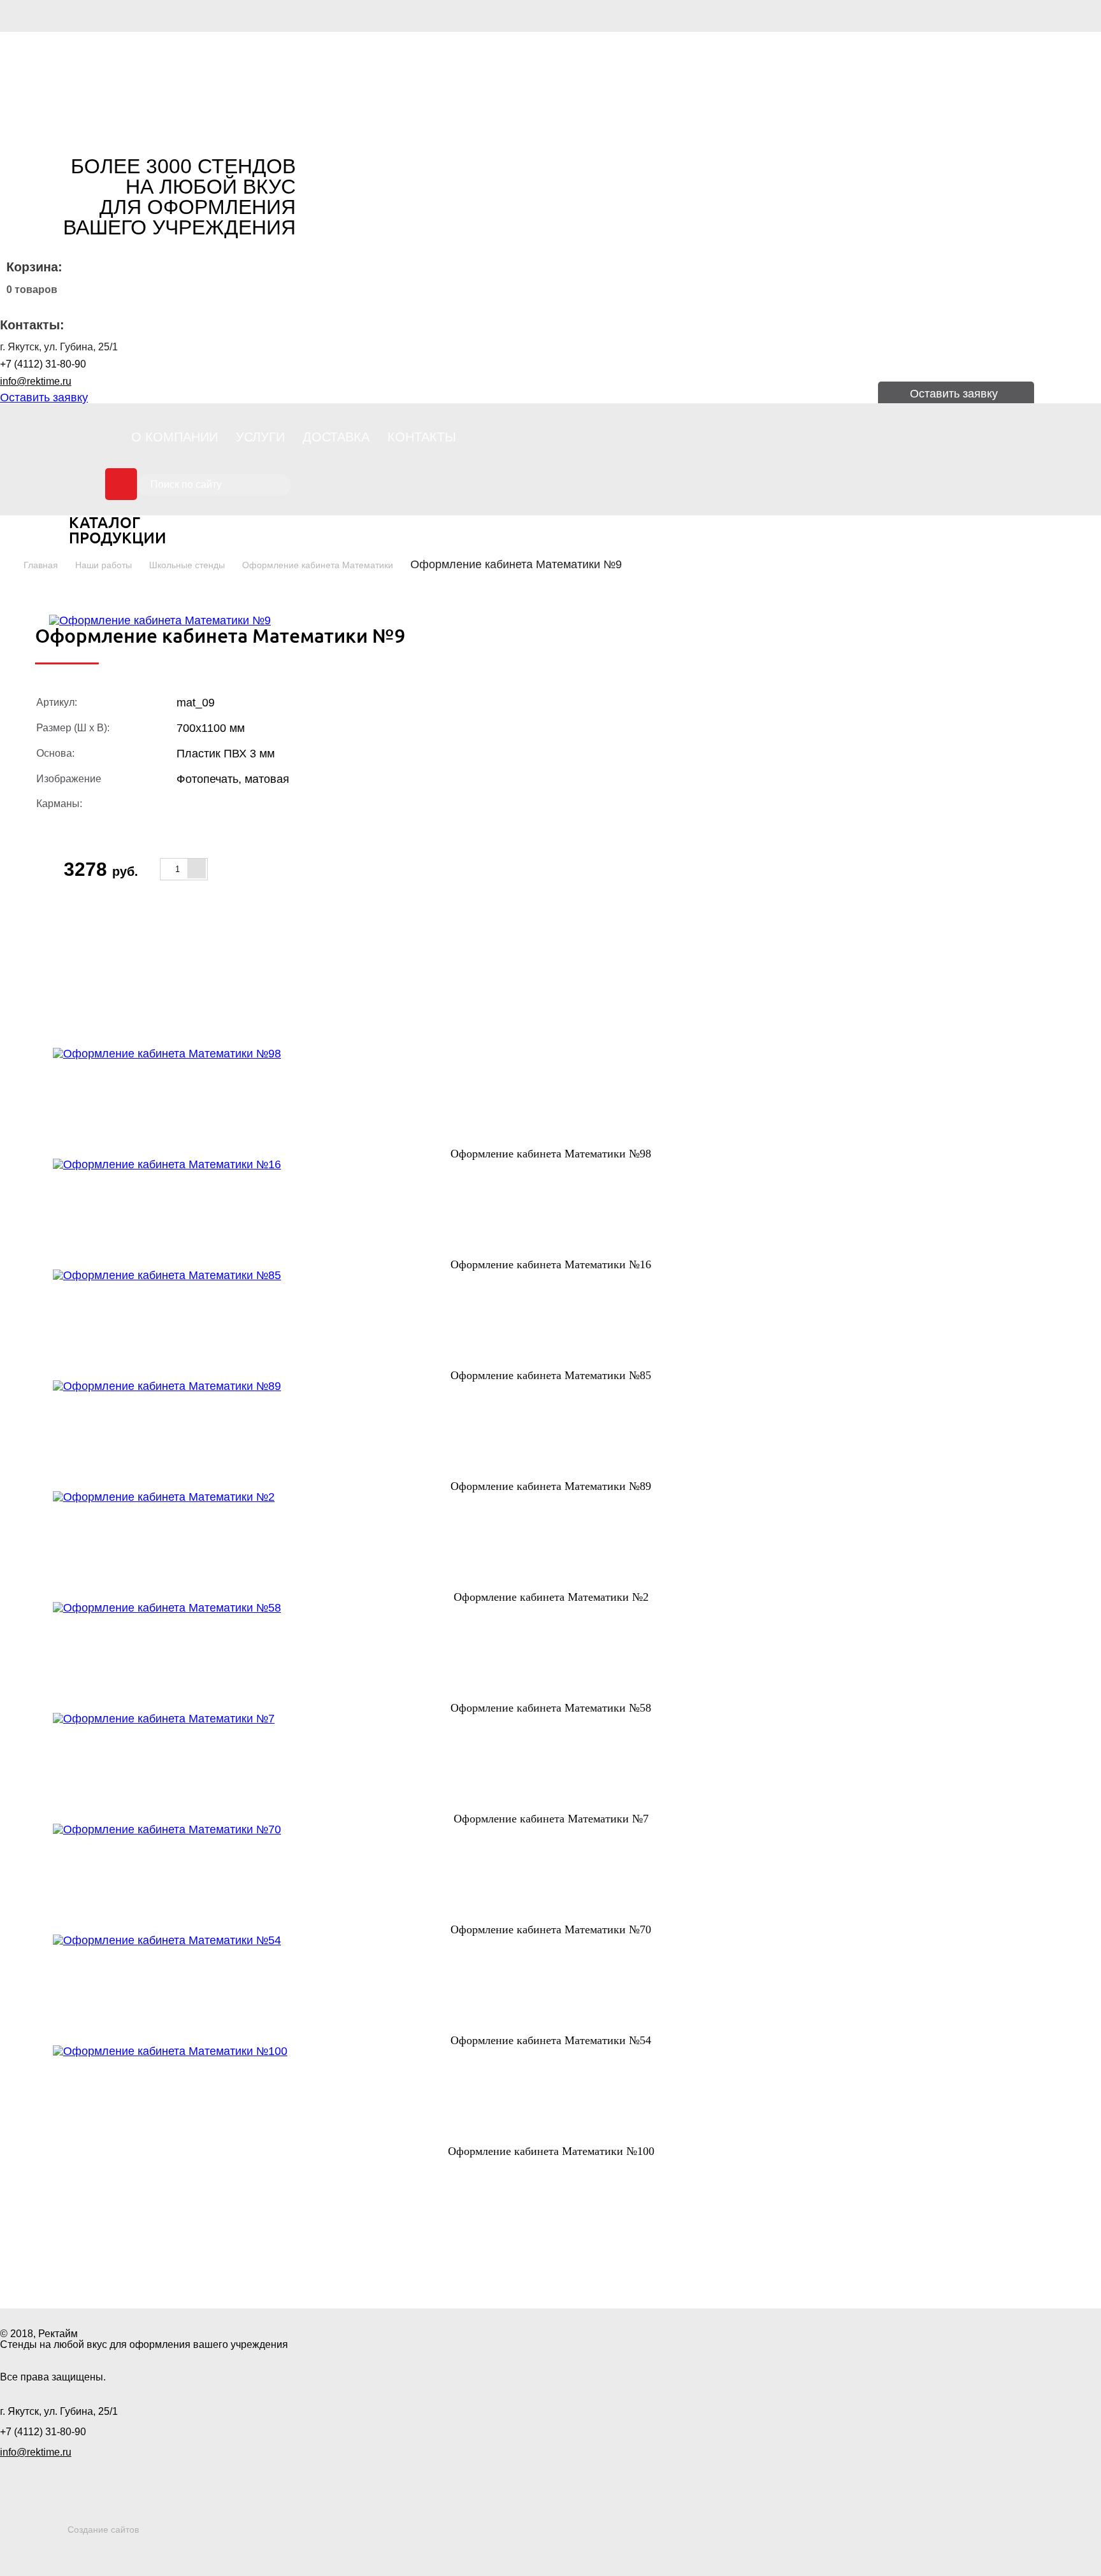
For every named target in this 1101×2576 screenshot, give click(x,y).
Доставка (336, 437)
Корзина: (34, 267)
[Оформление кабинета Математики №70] (551, 1874)
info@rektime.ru (36, 381)
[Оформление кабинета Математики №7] (551, 1763)
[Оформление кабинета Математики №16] (551, 1209)
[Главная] (89, 83)
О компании (175, 437)
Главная (41, 565)
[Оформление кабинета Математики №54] (551, 1985)
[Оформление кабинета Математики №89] (551, 1431)
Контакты (422, 437)
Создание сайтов (103, 2529)
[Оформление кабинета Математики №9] (160, 620)
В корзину (289, 869)
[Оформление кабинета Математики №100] (551, 2096)
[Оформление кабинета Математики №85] (551, 1320)
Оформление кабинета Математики (318, 565)
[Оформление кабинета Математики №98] (551, 1098)
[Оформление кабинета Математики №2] (551, 1542)
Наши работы (104, 565)
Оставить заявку (44, 397)
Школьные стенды (187, 565)
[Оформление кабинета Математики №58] (551, 1652)
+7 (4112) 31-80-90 (43, 364)
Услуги (260, 437)
